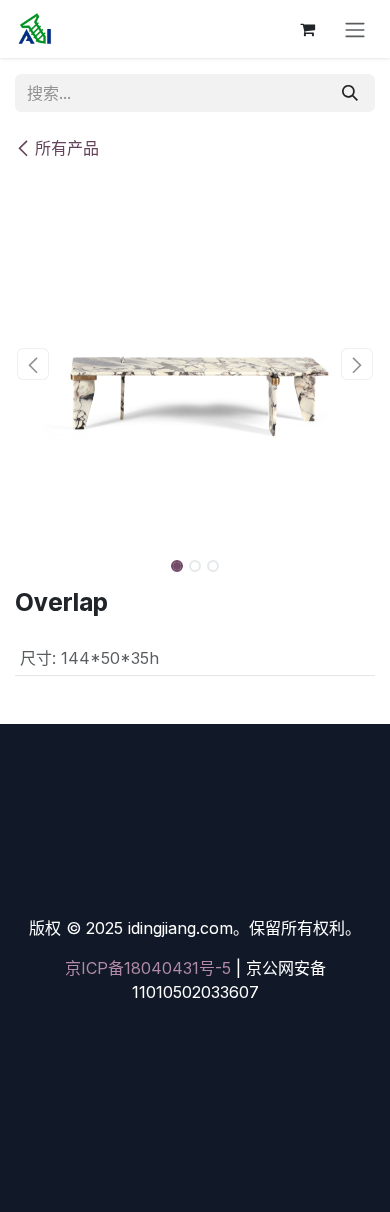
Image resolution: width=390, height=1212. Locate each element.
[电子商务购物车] (307, 29)
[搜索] (350, 93)
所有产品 (67, 148)
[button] (33, 364)
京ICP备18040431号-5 (148, 968)
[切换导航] (355, 29)
